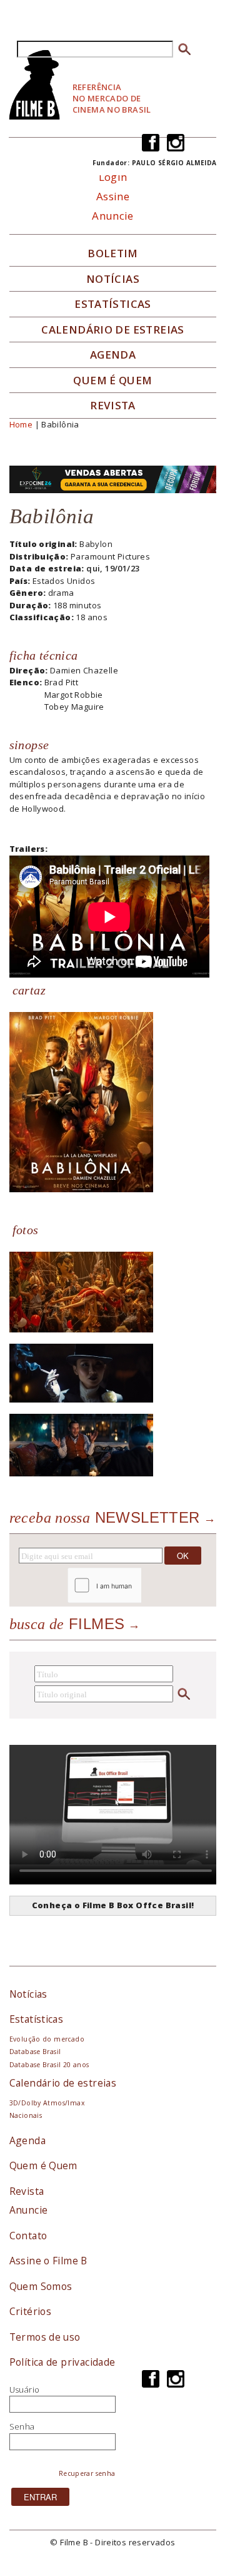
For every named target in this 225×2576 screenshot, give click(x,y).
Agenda (113, 355)
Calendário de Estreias (113, 330)
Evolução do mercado (47, 2039)
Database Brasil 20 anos (49, 2065)
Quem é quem (112, 381)
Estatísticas (113, 304)
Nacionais (26, 2115)
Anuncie (113, 216)
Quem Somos (41, 2286)
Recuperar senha (87, 2473)
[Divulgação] (81, 1101)
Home (21, 424)
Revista (113, 406)
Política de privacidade (62, 2362)
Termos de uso (45, 2337)
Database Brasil (35, 2052)
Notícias (113, 279)
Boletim (113, 253)
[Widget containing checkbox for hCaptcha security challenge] (138, 1586)
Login (113, 177)
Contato (28, 2236)
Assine (113, 196)
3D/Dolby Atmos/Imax (47, 2103)
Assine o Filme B (48, 2261)
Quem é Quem (43, 2165)
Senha (22, 2426)
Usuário (25, 2389)
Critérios (31, 2311)
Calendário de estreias (63, 2083)
